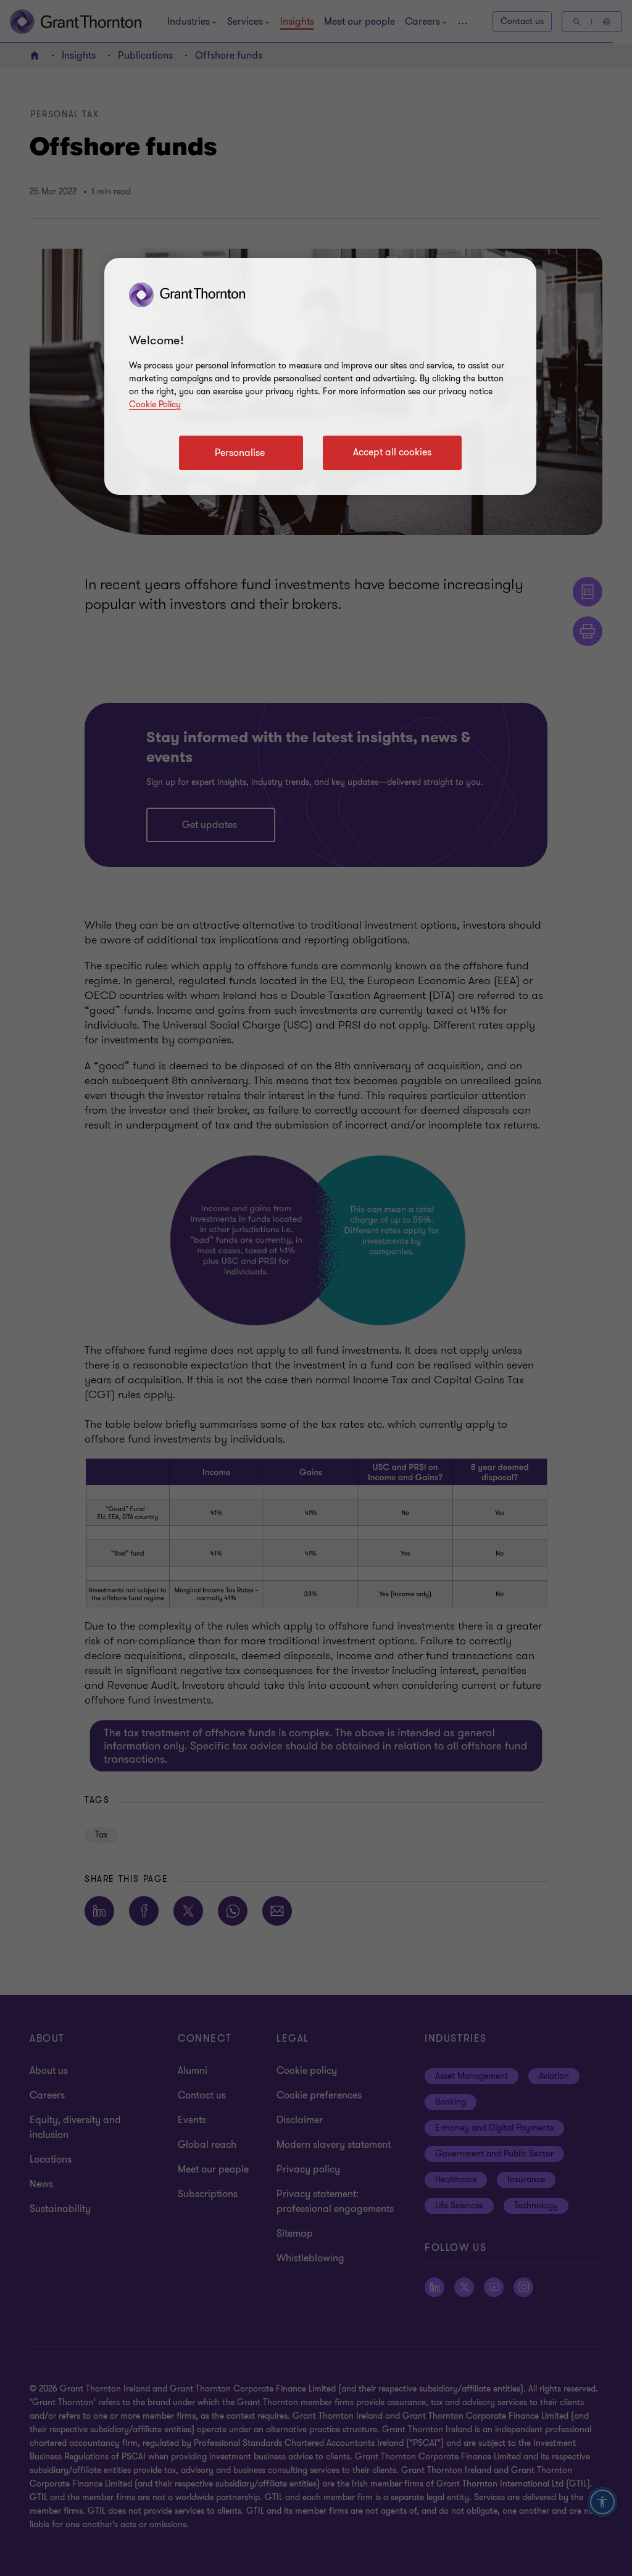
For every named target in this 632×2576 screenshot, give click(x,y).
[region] (320, 376)
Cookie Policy (155, 404)
